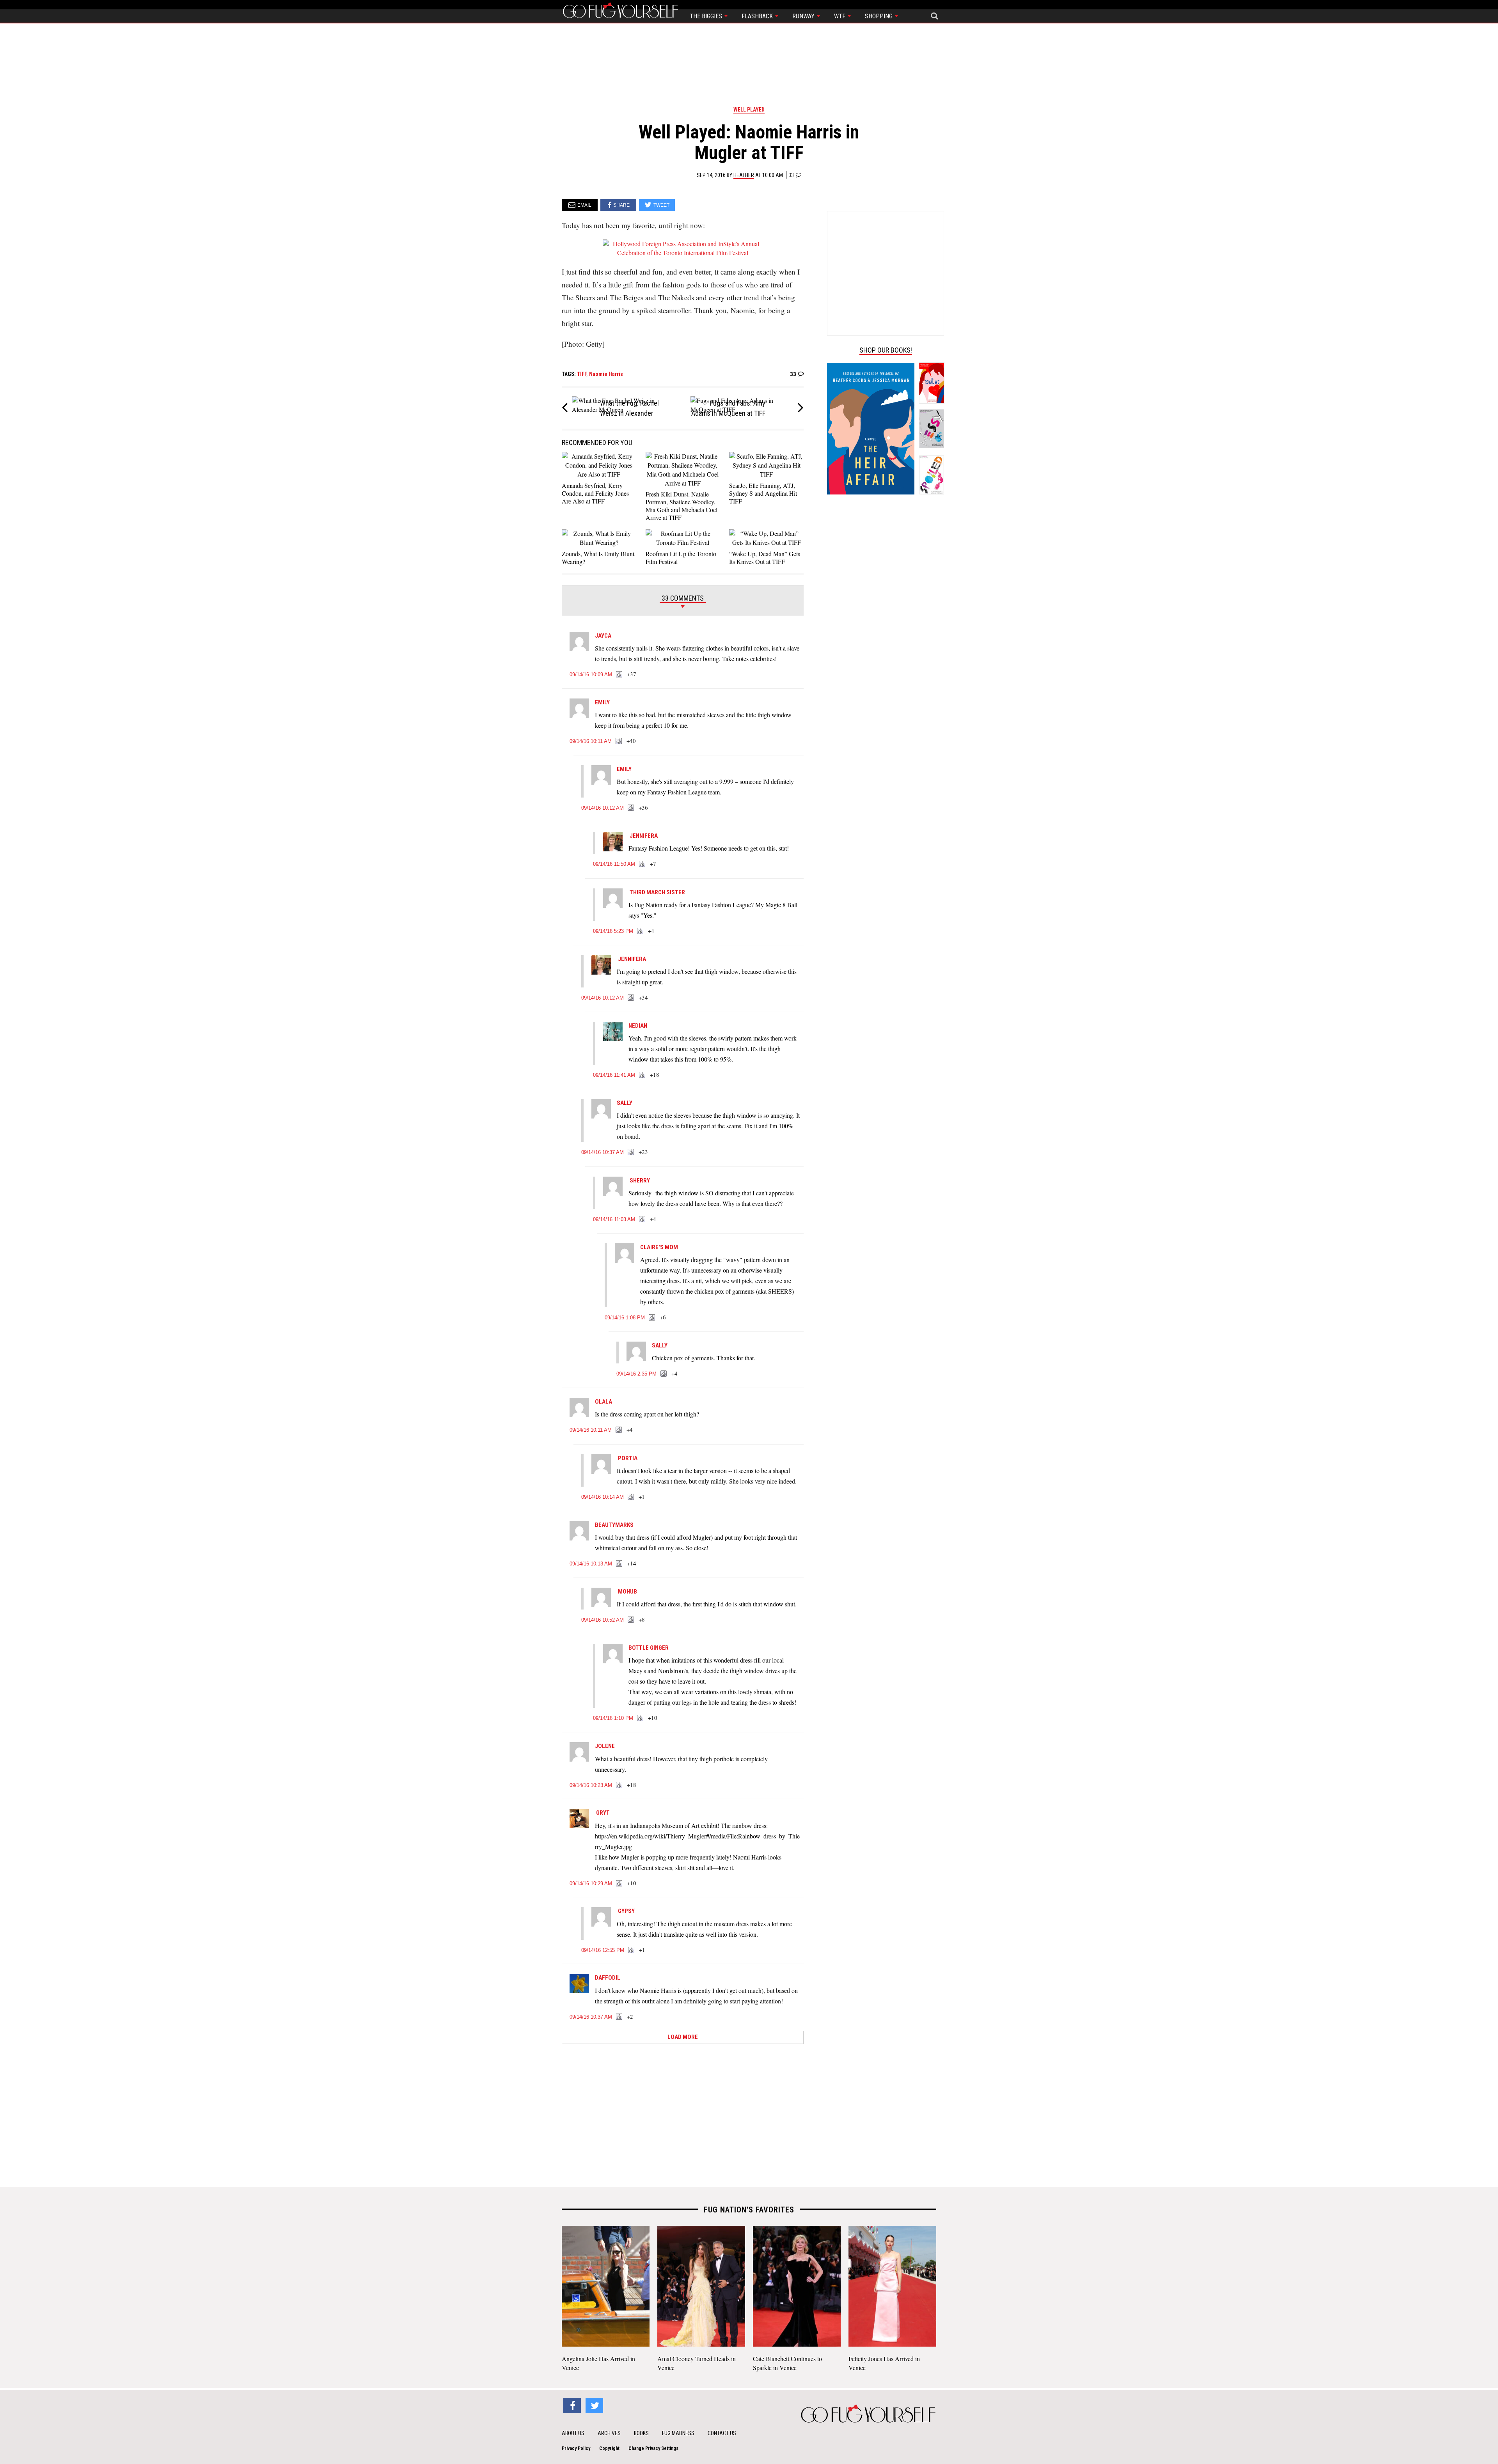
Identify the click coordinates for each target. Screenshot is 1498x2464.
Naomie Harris (606, 374)
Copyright (609, 2448)
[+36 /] (631, 808)
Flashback (758, 16)
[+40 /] (619, 741)
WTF (840, 16)
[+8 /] (631, 1620)
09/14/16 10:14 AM (603, 1497)
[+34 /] (631, 998)
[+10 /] (641, 1718)
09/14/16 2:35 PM (636, 1374)
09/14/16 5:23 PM (613, 931)
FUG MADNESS (678, 2433)
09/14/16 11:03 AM (614, 1219)
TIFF (582, 374)
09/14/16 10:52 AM (603, 1620)
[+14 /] (619, 1564)
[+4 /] (641, 931)
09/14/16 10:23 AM (591, 1785)
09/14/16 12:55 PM (603, 1950)
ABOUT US (573, 2433)
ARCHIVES (609, 2433)
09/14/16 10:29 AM (591, 1883)
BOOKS (641, 2433)
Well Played (749, 110)
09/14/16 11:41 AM (614, 1075)
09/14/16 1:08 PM (625, 1318)
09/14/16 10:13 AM (591, 1564)
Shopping (879, 16)
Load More (683, 2037)
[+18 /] (643, 1075)
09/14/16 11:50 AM (614, 864)
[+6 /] (652, 1318)
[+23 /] (631, 1152)
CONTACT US (722, 2433)
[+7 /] (643, 864)
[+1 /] (631, 1497)
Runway (804, 16)
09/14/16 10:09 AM (591, 674)
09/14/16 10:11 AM (591, 741)
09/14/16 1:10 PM (613, 1718)
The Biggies (707, 16)
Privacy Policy (576, 2448)
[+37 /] (619, 675)
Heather (744, 175)
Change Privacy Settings (653, 2448)
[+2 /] (619, 2017)
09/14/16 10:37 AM (603, 1152)
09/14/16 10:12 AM (603, 808)
